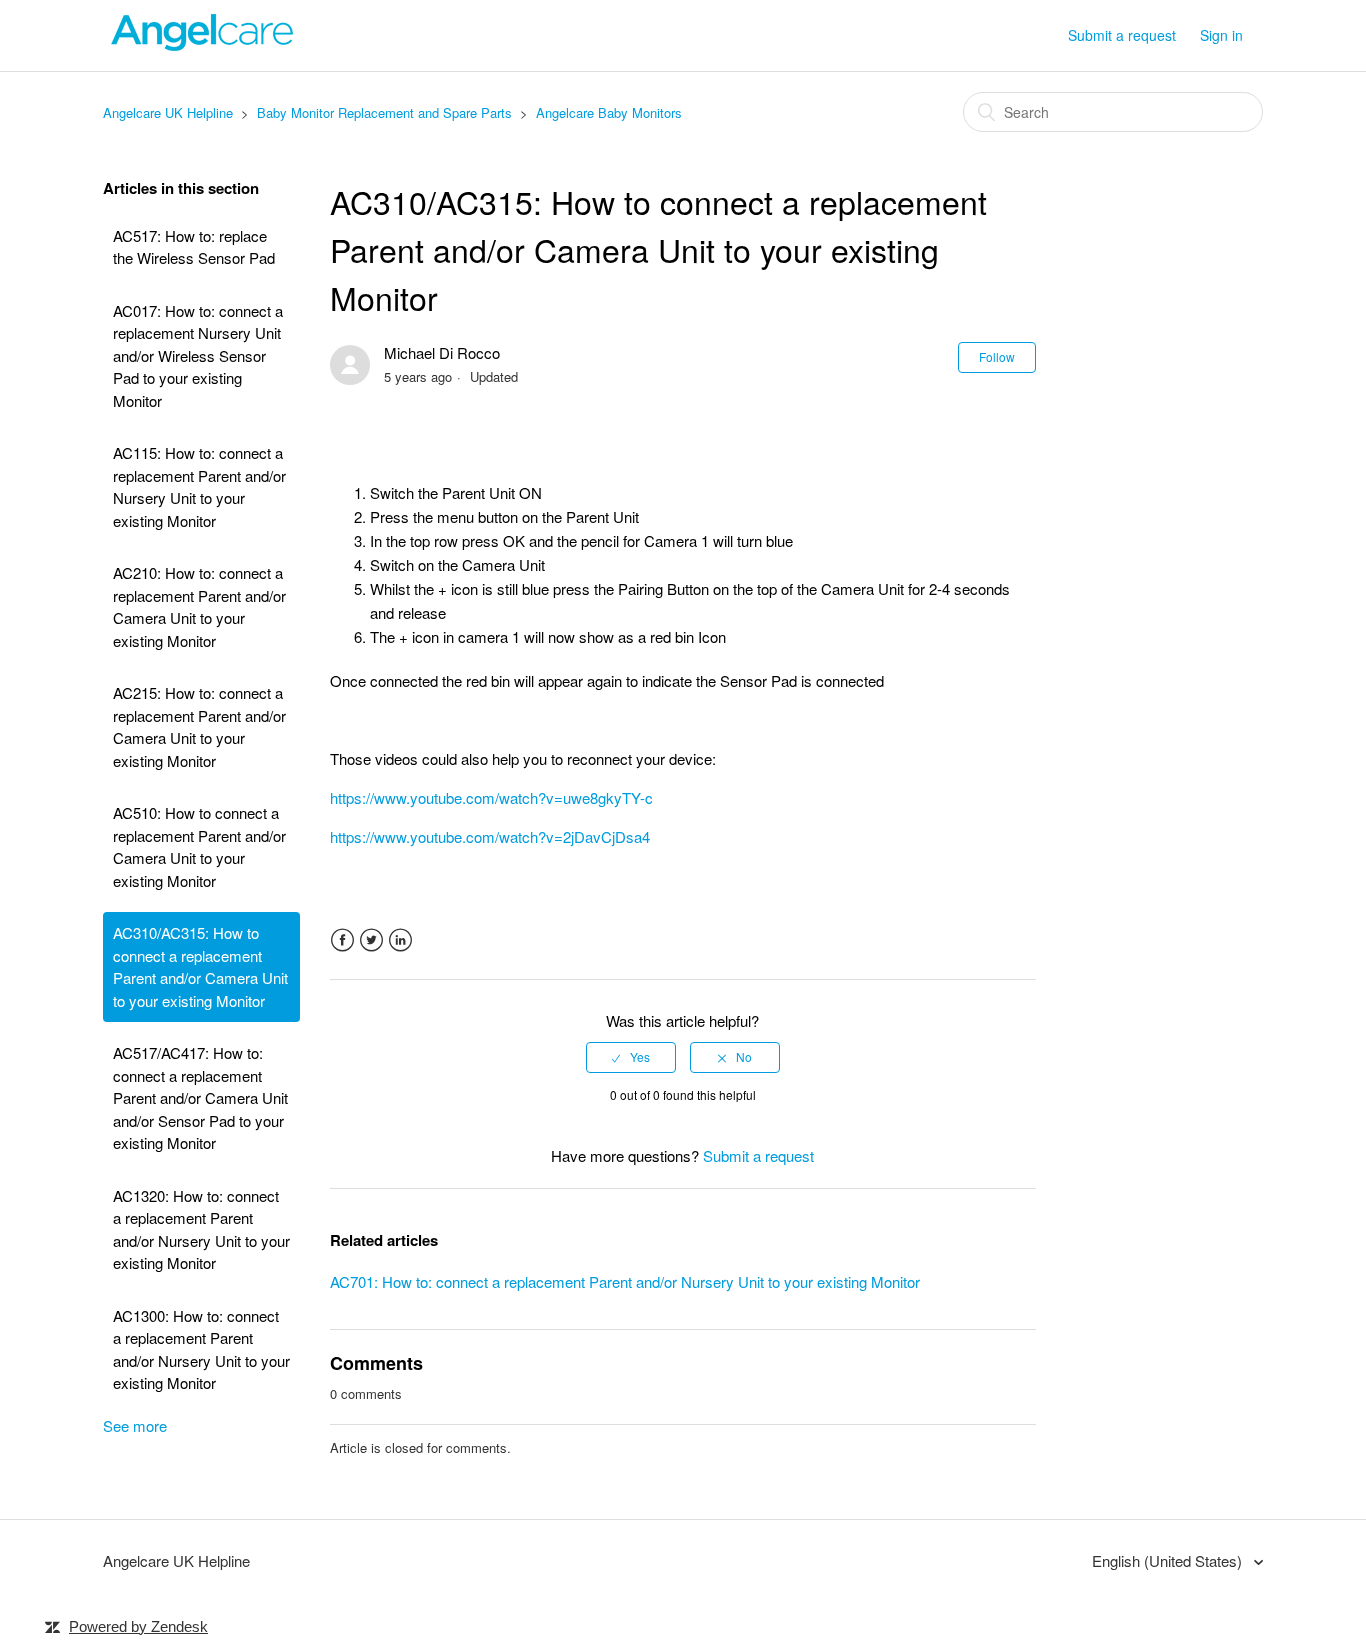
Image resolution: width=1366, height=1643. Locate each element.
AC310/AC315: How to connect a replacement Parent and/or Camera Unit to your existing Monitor (200, 966)
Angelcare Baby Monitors (609, 112)
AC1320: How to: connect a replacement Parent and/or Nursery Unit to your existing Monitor (201, 1229)
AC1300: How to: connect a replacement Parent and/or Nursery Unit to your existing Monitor (201, 1349)
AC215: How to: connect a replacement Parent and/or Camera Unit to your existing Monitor (199, 726)
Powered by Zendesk (138, 1626)
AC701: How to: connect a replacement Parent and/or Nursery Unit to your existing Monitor (625, 1281)
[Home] (203, 44)
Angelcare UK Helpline (168, 112)
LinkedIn (400, 940)
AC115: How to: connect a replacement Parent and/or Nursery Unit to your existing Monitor (199, 486)
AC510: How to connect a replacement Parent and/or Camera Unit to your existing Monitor (199, 846)
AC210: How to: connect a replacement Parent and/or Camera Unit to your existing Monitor (199, 606)
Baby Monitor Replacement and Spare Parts (384, 112)
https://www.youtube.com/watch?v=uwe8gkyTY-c (491, 797)
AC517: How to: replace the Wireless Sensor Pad (194, 247)
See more (135, 1425)
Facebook (342, 940)
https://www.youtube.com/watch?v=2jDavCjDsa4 (490, 836)
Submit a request (1122, 35)
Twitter (371, 940)
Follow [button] (997, 356)
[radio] (631, 1057)
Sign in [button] (1221, 35)
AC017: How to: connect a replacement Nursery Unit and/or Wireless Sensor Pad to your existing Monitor (198, 355)
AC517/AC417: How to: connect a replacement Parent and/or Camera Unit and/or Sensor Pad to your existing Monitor (200, 1097)
